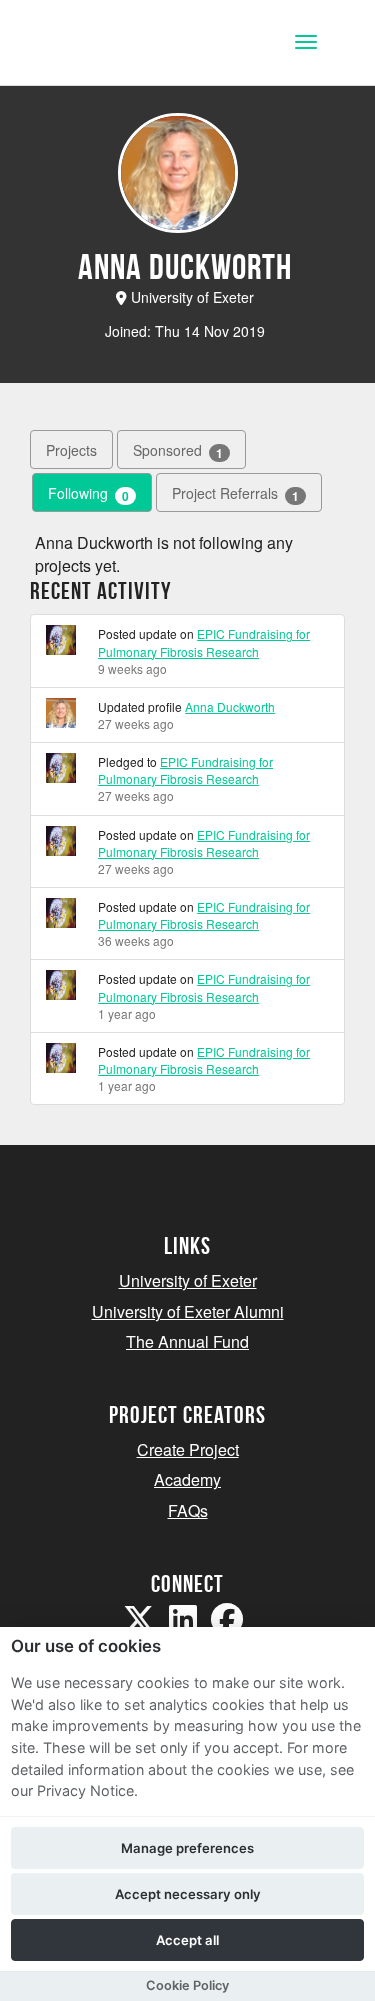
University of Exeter (188, 1280)
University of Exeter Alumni (188, 1311)
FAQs (188, 1510)
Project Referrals (235, 493)
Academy (187, 1479)
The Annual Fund (187, 1341)
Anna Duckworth (230, 706)
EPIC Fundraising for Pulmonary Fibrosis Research (204, 642)
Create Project (188, 1449)
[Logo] (113, 44)
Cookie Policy (187, 1985)
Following (88, 493)
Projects (71, 450)
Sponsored (178, 450)
